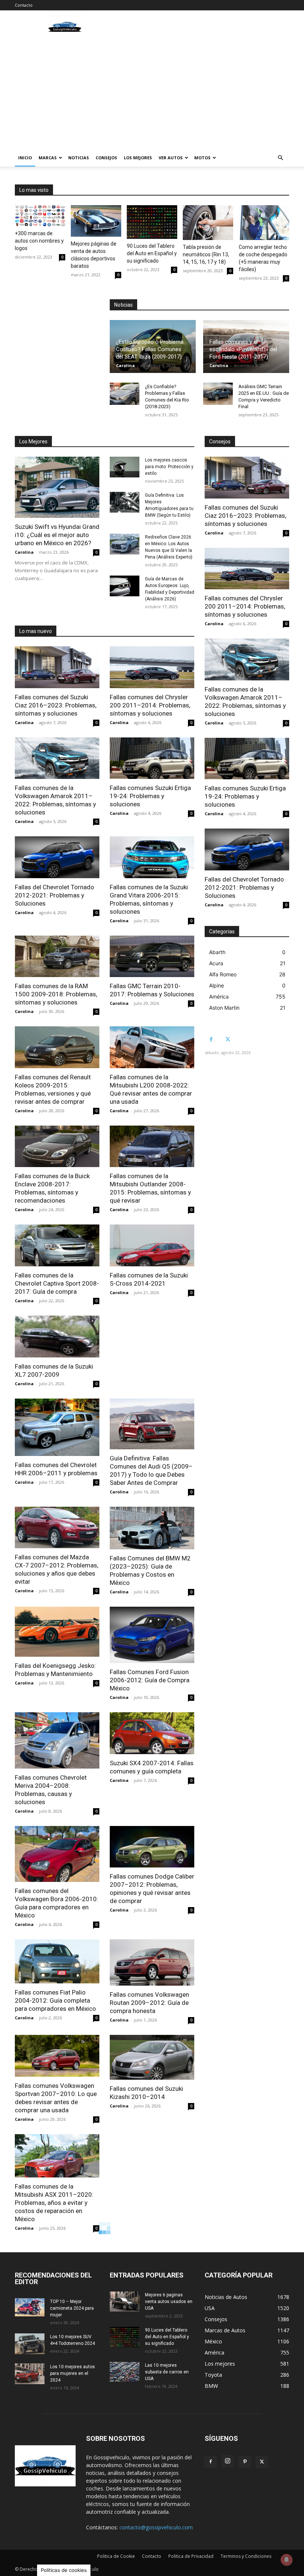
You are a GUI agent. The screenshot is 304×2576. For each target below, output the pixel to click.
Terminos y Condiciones (246, 2556)
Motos (202, 158)
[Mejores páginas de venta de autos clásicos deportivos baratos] (96, 221)
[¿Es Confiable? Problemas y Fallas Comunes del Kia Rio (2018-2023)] (125, 394)
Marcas (48, 158)
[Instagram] (228, 2461)
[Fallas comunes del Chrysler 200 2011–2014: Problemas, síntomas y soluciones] (152, 667)
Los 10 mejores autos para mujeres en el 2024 (72, 2373)
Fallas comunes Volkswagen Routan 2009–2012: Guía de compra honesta (149, 2003)
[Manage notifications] (287, 2560)
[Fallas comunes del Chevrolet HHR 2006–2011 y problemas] (57, 1427)
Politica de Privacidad (191, 2556)
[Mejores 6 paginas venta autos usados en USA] (125, 2302)
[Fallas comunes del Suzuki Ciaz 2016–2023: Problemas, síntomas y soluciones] (57, 667)
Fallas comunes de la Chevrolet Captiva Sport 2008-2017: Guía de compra (57, 1283)
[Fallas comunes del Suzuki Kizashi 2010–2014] (152, 2057)
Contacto (24, 5)
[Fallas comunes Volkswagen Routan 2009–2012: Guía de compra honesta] (152, 1962)
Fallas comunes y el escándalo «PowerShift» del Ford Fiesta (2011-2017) (243, 349)
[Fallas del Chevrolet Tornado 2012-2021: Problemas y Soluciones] (57, 857)
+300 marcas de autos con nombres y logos (39, 241)
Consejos (106, 158)
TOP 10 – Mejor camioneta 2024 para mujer (72, 2308)
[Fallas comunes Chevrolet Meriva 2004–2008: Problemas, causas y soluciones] (57, 1740)
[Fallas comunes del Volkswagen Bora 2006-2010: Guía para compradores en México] (57, 1854)
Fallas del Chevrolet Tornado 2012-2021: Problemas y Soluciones (54, 895)
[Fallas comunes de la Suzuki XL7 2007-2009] (57, 1337)
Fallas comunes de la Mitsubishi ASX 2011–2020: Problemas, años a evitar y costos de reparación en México (54, 2203)
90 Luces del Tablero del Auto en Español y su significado (152, 253)
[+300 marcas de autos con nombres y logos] (40, 216)
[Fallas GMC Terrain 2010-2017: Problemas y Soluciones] (152, 957)
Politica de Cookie (116, 2556)
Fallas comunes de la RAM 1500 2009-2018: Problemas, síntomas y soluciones (56, 994)
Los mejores (138, 158)
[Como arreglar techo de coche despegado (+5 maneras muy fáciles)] (264, 223)
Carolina (125, 365)
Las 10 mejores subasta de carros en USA (167, 2372)
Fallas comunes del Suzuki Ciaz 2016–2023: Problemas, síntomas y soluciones (56, 705)
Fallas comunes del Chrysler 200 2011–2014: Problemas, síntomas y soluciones (150, 705)
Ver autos (171, 158)
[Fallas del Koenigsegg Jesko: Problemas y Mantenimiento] (57, 1632)
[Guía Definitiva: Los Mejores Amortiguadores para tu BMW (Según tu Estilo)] (125, 502)
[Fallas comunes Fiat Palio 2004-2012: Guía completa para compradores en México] (57, 1961)
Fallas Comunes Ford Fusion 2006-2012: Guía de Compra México (150, 1680)
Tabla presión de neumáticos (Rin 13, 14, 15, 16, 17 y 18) (206, 254)
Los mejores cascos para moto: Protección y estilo (169, 467)
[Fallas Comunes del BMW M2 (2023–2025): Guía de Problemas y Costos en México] (152, 1528)
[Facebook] (211, 1039)
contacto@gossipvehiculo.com (156, 2527)
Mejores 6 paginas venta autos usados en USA (169, 2302)
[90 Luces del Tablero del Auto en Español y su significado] (152, 222)
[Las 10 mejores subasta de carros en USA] (125, 2372)
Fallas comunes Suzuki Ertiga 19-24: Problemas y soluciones (150, 796)
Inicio (25, 158)
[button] (280, 158)
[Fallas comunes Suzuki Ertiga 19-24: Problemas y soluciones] (152, 758)
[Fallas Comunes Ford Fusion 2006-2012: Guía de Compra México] (152, 1635)
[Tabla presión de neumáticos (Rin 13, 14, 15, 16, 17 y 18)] (208, 223)
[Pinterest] (245, 2462)
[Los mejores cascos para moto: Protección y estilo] (125, 467)
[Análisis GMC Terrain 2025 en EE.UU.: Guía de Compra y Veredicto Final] (218, 394)
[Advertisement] (152, 93)
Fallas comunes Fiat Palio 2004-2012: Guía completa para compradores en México (55, 2000)
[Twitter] (228, 1039)
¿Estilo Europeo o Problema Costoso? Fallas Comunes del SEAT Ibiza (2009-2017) (150, 349)
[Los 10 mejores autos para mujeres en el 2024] (30, 2374)
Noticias (79, 158)
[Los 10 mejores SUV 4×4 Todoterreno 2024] (30, 2344)
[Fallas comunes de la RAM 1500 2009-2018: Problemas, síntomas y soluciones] (57, 957)
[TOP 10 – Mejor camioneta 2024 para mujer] (30, 2307)
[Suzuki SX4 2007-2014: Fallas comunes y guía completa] (152, 1733)
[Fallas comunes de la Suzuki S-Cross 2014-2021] (152, 1245)
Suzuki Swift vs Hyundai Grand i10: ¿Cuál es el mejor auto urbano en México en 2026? (57, 535)
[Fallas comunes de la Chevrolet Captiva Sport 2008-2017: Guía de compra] (57, 1245)
